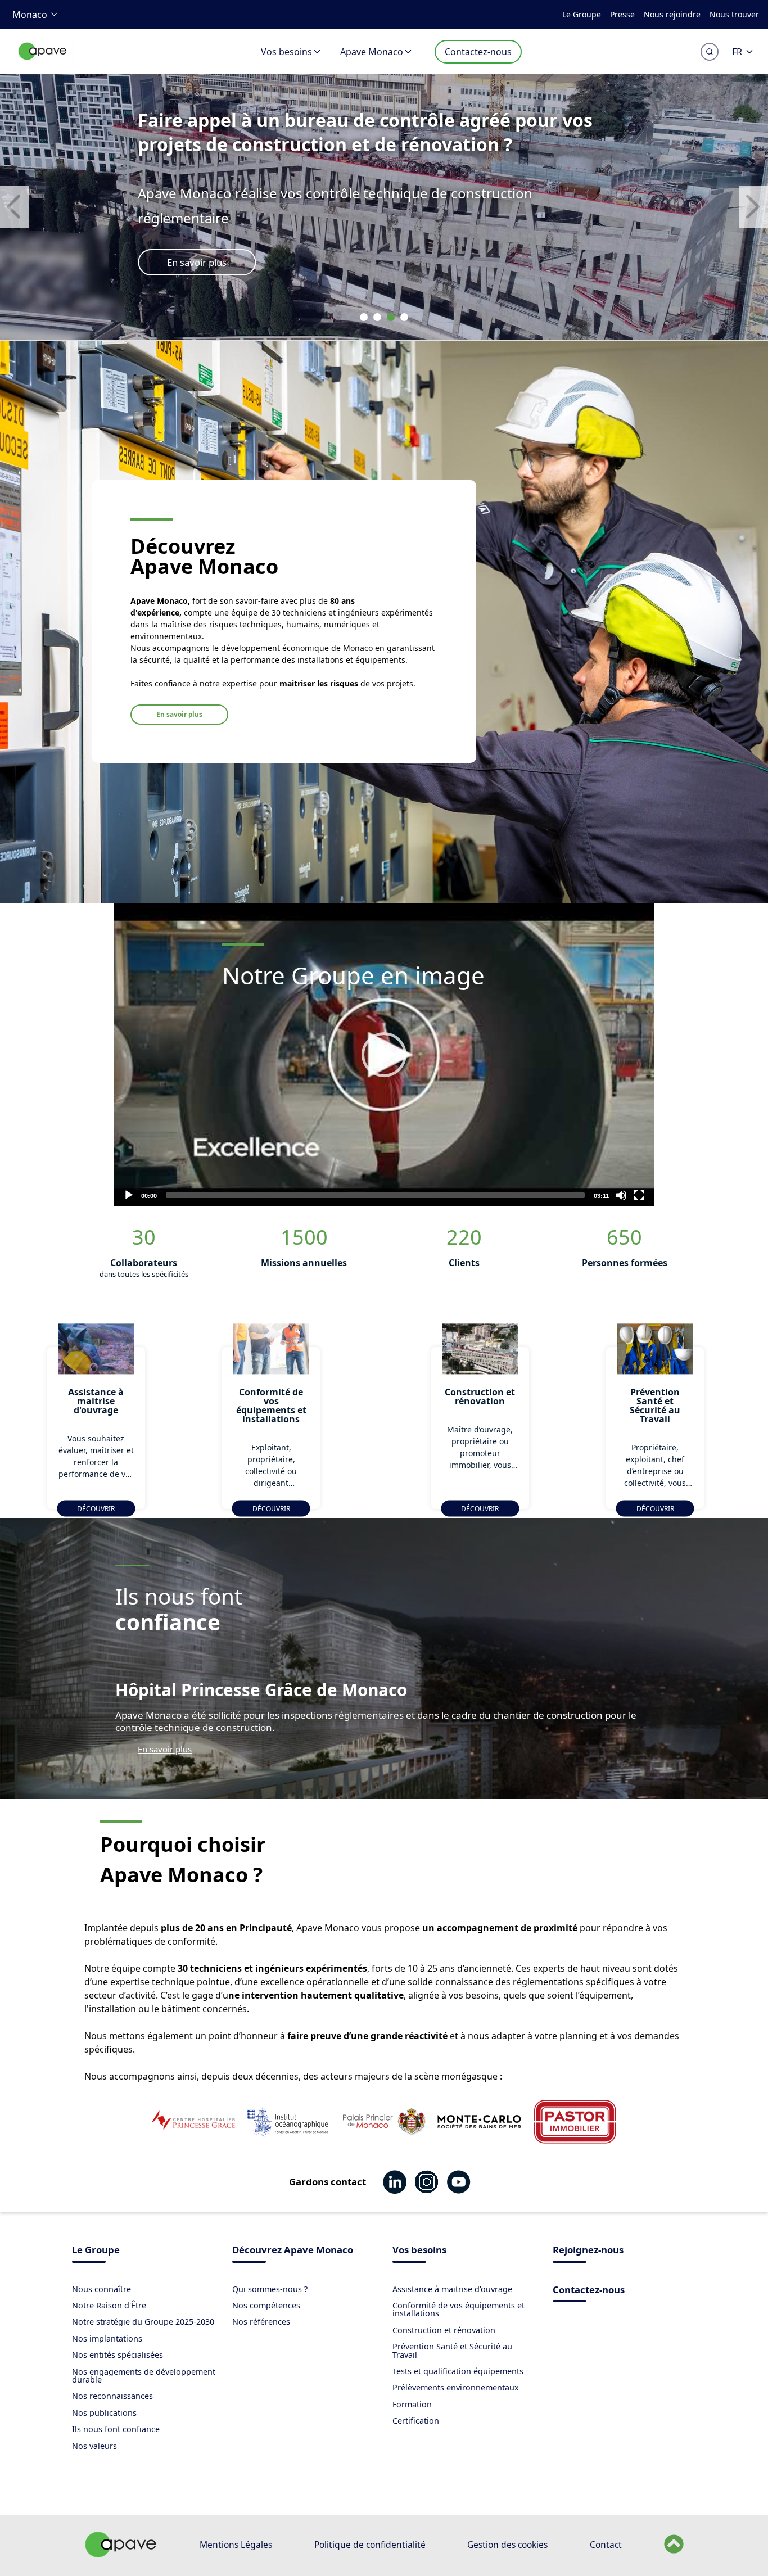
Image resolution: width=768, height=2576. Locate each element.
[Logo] (43, 63)
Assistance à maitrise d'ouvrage (452, 2289)
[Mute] (621, 1195)
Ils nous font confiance (116, 2429)
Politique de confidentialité (370, 2545)
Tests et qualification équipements (458, 2371)
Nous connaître (101, 2289)
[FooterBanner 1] (121, 2554)
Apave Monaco (372, 52)
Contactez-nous (478, 52)
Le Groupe (582, 14)
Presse (622, 14)
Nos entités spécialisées (118, 2355)
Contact (606, 2545)
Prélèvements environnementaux (456, 2387)
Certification (416, 2421)
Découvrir (96, 1508)
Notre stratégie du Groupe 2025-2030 (143, 2322)
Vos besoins (286, 52)
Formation (412, 2404)
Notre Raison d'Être (109, 2305)
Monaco (30, 15)
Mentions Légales (236, 2545)
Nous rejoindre (672, 14)
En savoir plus (197, 262)
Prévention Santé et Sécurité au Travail (452, 2350)
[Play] (384, 1055)
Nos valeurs (94, 2446)
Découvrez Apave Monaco (293, 2251)
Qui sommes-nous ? (270, 2289)
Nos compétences (266, 2305)
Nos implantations (107, 2338)
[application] (384, 1055)
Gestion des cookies (507, 2545)
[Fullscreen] (639, 1195)
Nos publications (104, 2413)
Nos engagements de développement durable (144, 2376)
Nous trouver (734, 14)
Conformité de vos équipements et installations (458, 2309)
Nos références (261, 2322)
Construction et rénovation (444, 2330)
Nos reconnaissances (112, 2396)
